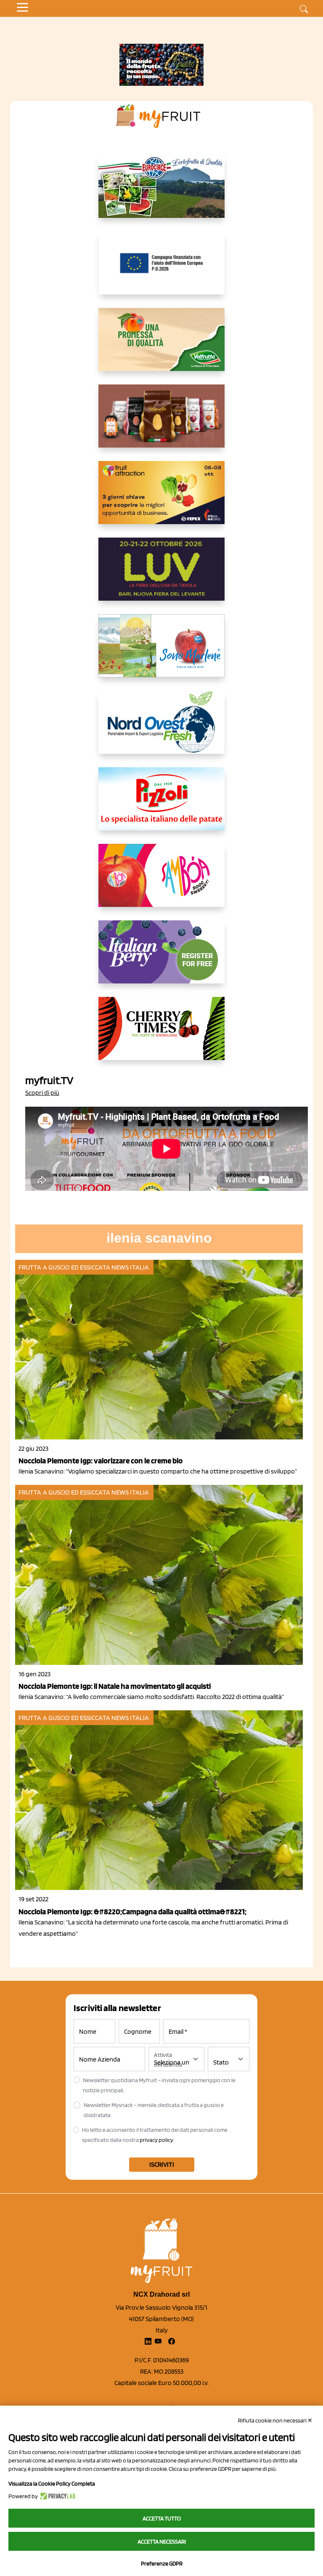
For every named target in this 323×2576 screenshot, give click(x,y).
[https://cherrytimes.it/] (161, 1035)
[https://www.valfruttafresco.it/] (161, 346)
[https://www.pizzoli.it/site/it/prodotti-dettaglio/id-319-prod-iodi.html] (161, 806)
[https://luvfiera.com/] (161, 576)
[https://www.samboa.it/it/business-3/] (161, 882)
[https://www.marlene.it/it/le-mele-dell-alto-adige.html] (161, 652)
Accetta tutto (162, 2518)
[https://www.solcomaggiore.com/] (162, 270)
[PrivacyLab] (57, 2496)
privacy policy (156, 2140)
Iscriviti (162, 2164)
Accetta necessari (162, 2542)
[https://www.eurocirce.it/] (161, 193)
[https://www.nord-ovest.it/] (161, 729)
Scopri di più (42, 1093)
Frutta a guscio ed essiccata (64, 1267)
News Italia (130, 1267)
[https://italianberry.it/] (161, 959)
